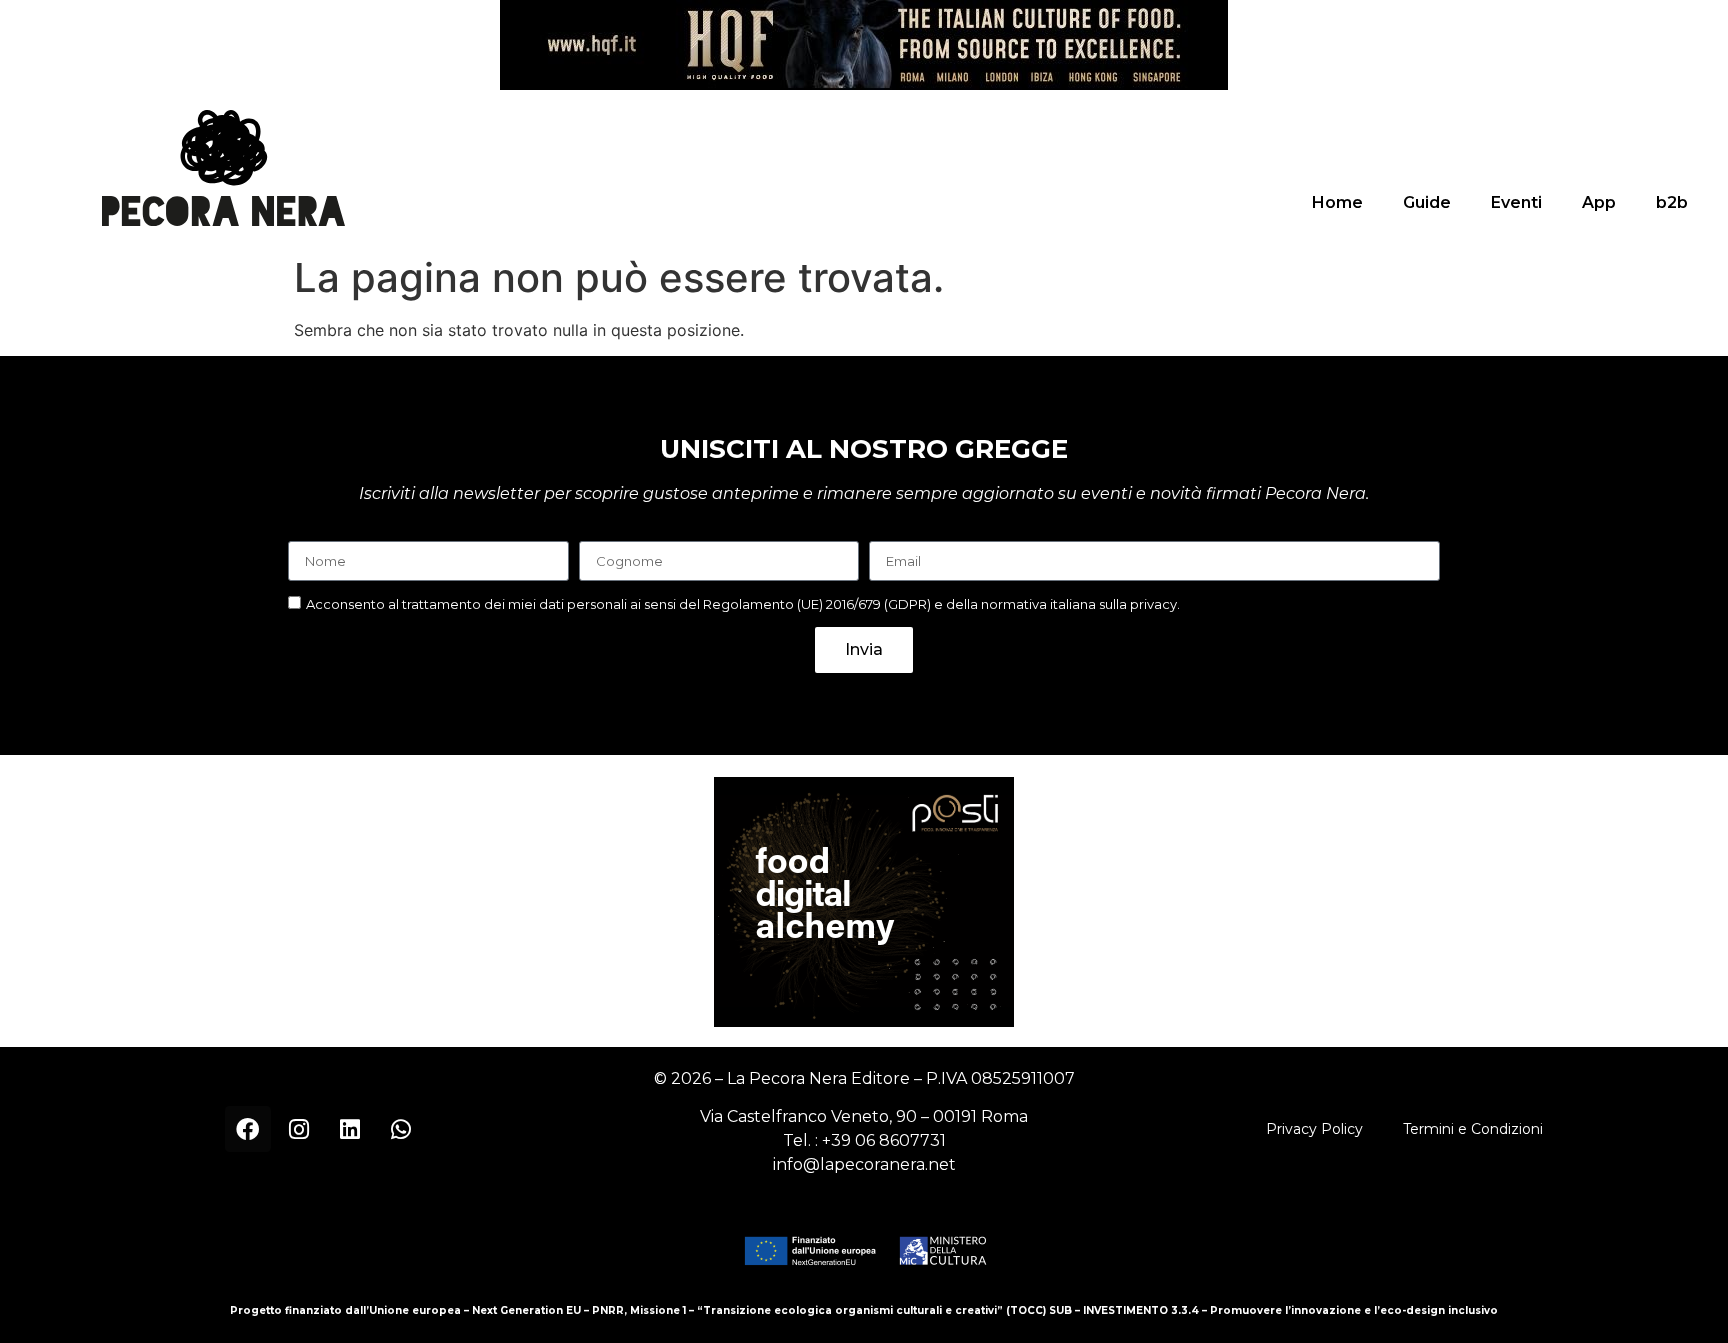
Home (1337, 202)
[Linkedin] (350, 1129)
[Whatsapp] (401, 1129)
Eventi (1516, 202)
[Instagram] (299, 1129)
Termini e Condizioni (1473, 1129)
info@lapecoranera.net (864, 1164)
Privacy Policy (1314, 1129)
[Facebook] (248, 1129)
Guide (1427, 202)
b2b (1672, 202)
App (1599, 202)
